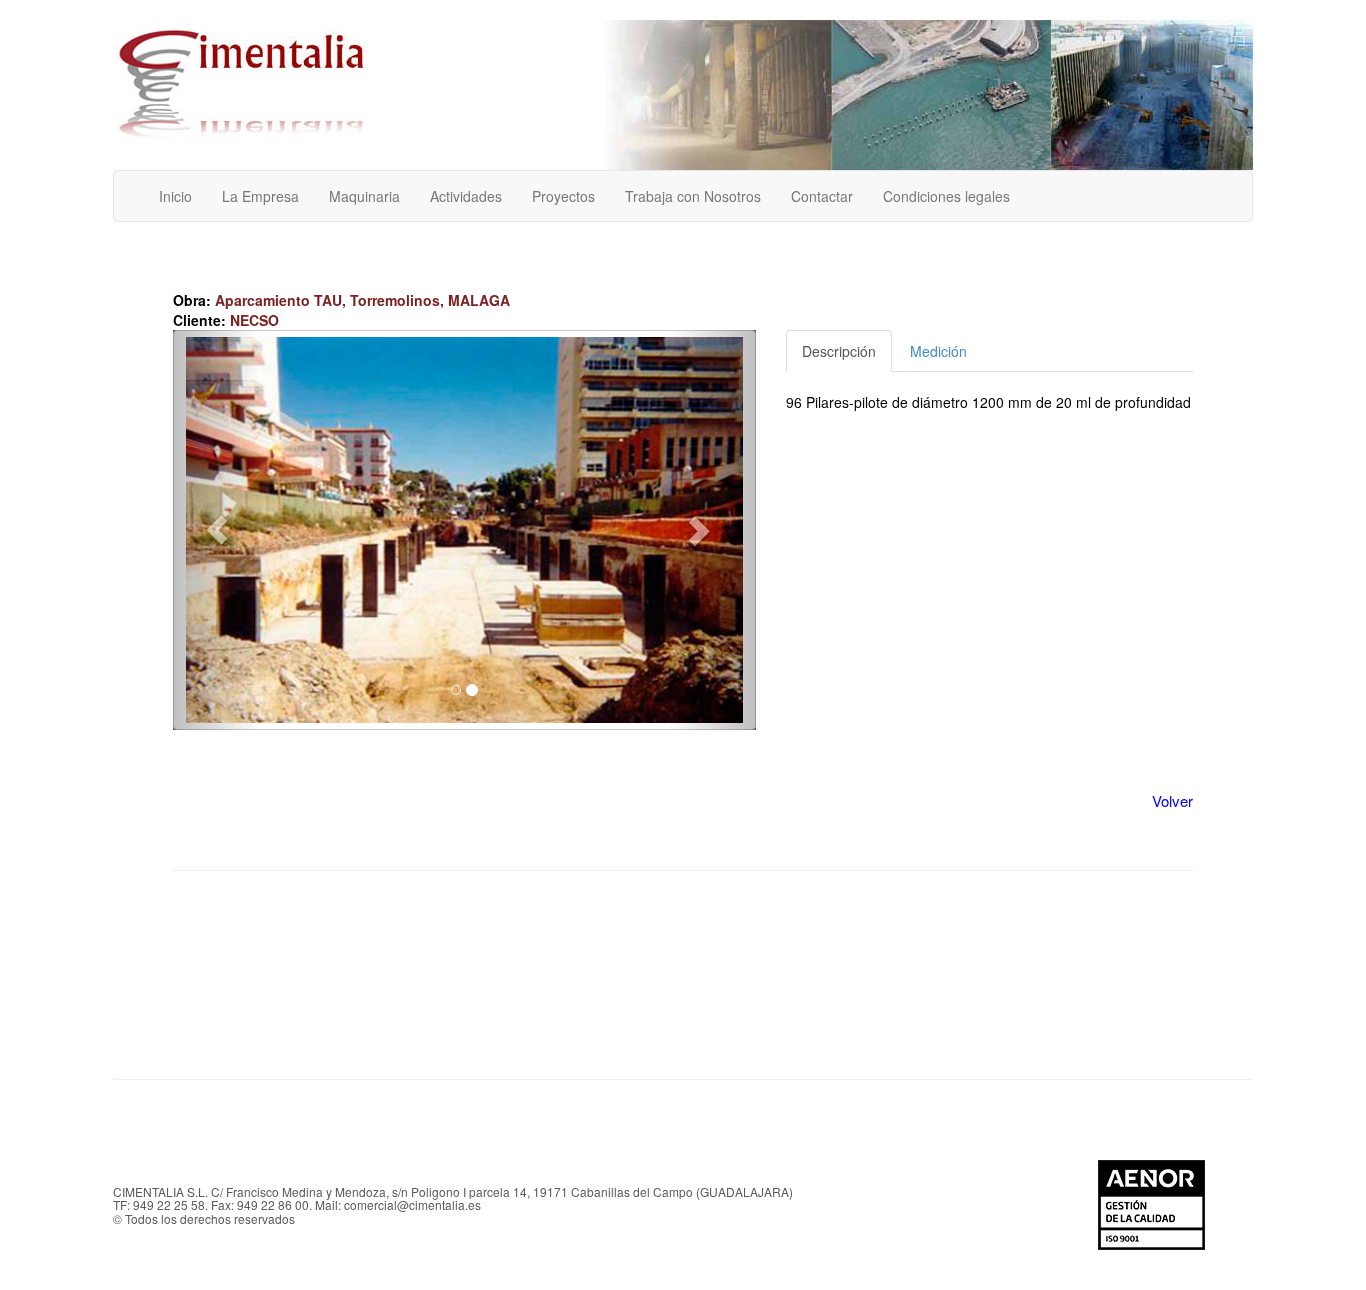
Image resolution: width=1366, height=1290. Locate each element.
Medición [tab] (938, 351)
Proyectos (563, 196)
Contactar (822, 196)
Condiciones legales (946, 196)
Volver (1172, 800)
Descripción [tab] (839, 351)
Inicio (175, 196)
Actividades (466, 196)
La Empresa (260, 196)
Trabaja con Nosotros (693, 196)
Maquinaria (364, 196)
